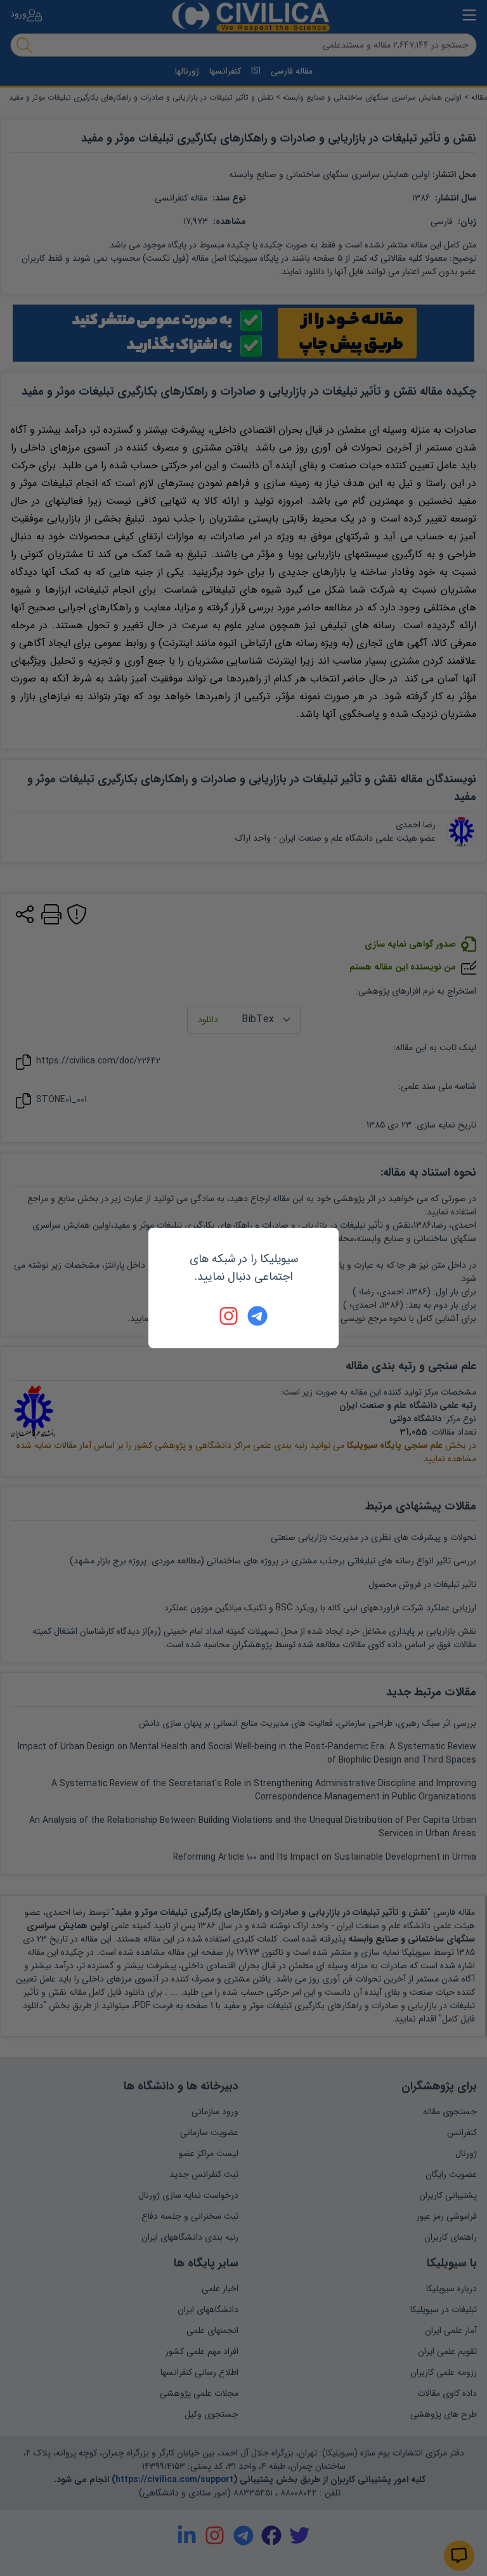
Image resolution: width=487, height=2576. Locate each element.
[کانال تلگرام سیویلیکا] (257, 1316)
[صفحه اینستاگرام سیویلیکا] (230, 1316)
